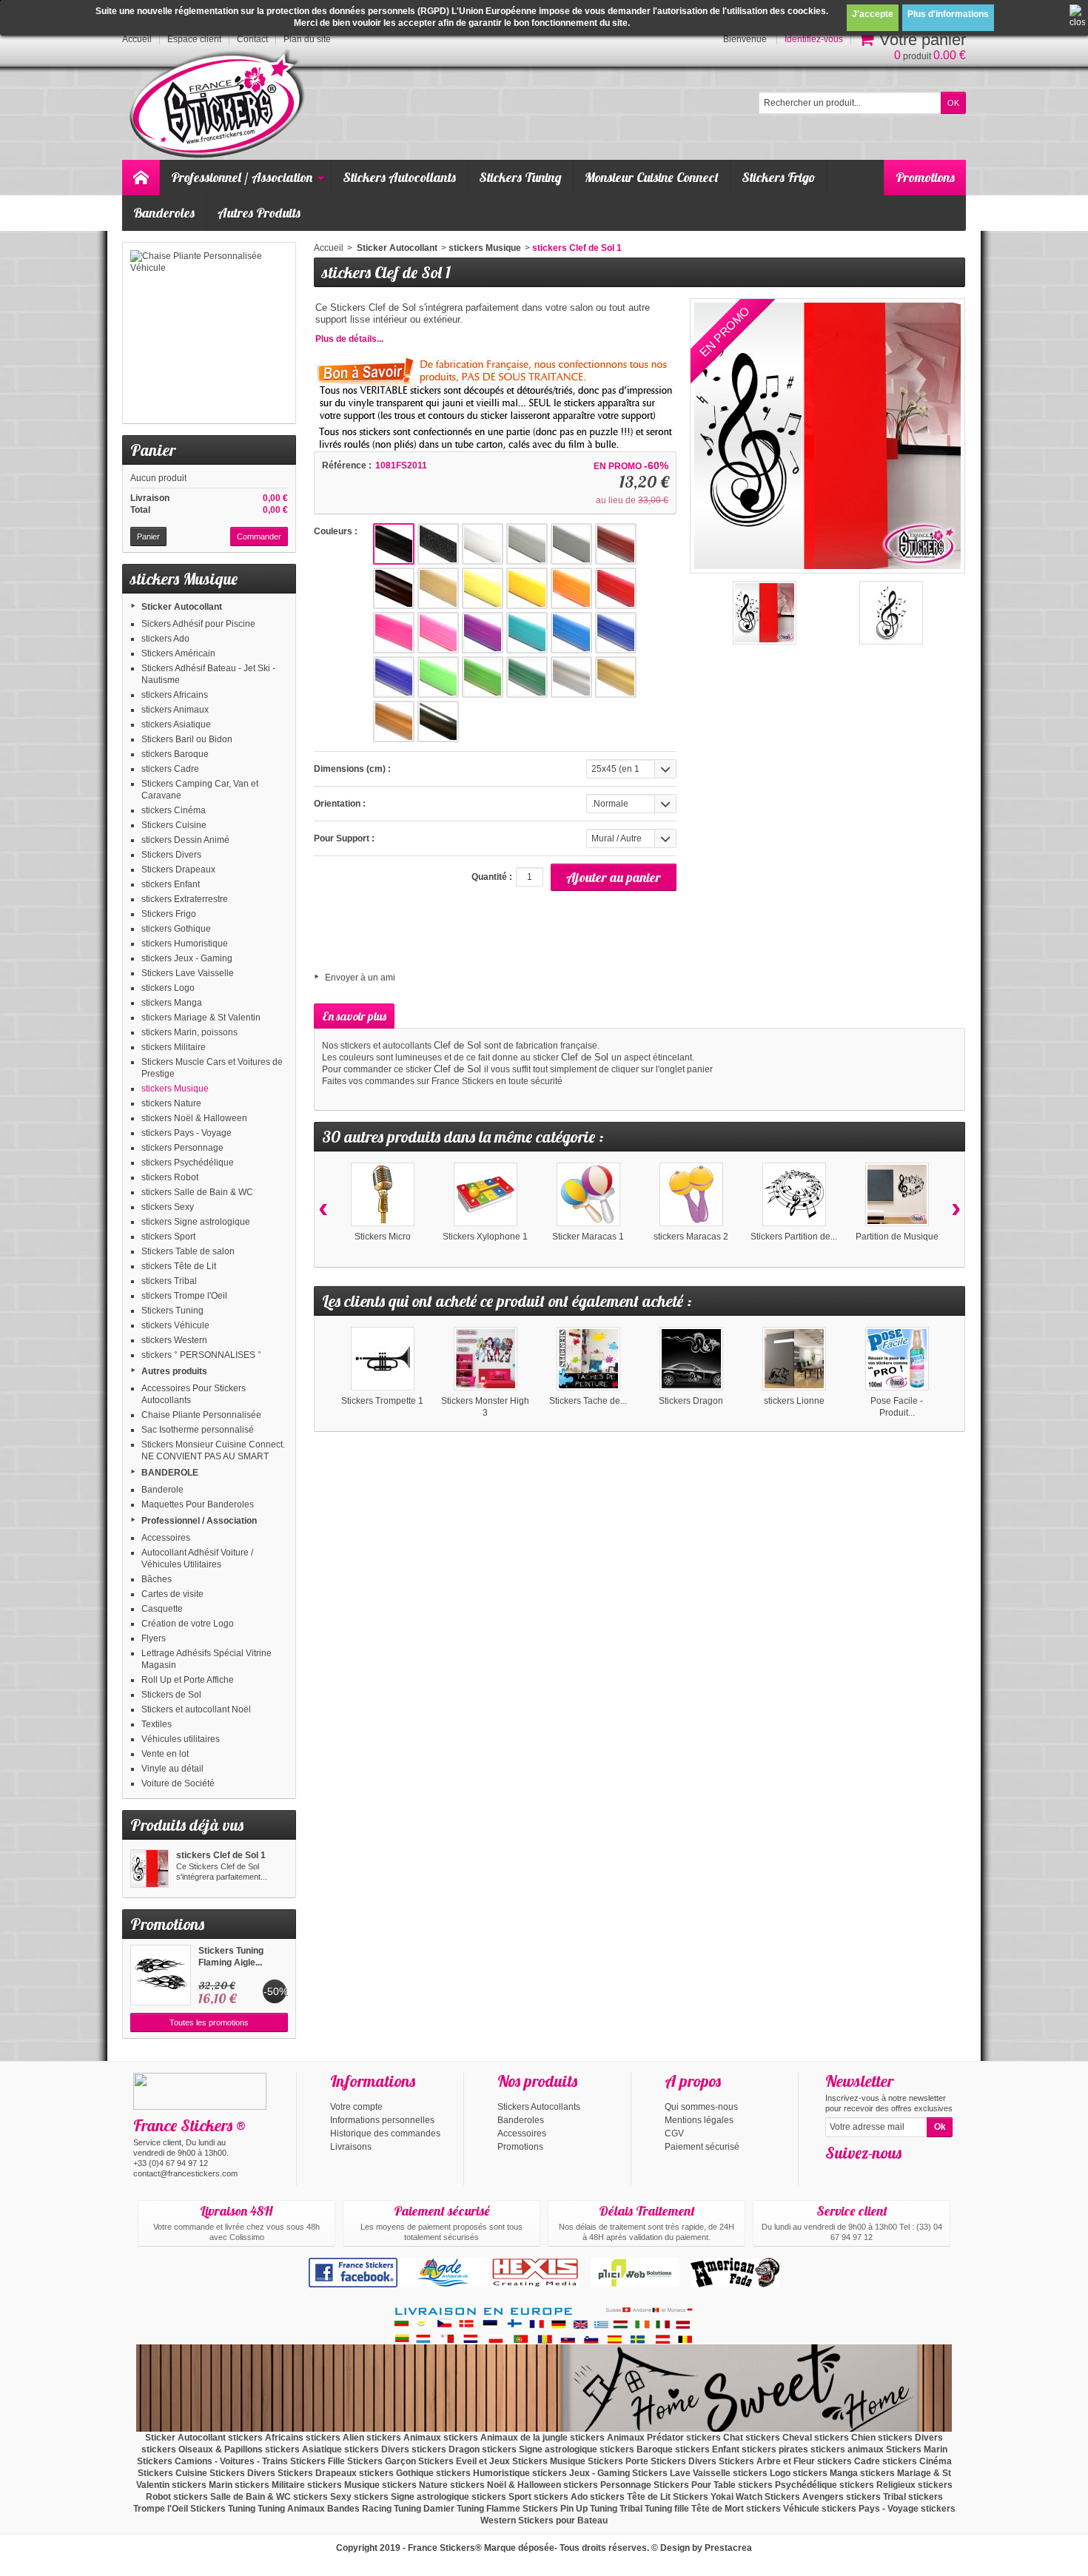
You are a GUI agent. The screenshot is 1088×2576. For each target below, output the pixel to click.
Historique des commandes (385, 2133)
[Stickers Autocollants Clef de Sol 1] (765, 613)
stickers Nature (171, 1103)
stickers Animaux (175, 710)
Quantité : (492, 877)
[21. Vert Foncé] (527, 677)
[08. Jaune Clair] (483, 588)
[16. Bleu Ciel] (571, 633)
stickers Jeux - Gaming (187, 958)
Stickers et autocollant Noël (196, 1709)
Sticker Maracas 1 (588, 1237)
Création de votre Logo (188, 1624)
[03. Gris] (527, 544)
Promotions (925, 177)
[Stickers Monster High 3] (486, 1359)
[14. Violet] (483, 633)
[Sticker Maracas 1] (588, 1194)
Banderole (162, 1490)
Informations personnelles (382, 2120)
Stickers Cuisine (174, 825)
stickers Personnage (182, 1148)
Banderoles (164, 213)
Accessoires (166, 1538)
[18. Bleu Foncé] (394, 677)
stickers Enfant (171, 884)
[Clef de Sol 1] (891, 613)
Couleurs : (336, 531)
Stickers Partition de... (794, 1237)
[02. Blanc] (483, 544)
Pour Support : (344, 838)
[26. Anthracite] (438, 722)
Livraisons (351, 2147)
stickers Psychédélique (188, 1163)
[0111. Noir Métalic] (438, 544)
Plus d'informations (948, 14)
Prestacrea (728, 2548)
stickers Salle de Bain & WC (197, 1192)
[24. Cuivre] (394, 722)
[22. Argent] (571, 677)
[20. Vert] (483, 677)
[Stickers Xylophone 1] (486, 1194)
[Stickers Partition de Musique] (794, 1194)
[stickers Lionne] (794, 1359)
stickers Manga (172, 1003)
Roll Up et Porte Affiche (188, 1680)
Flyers (154, 1638)
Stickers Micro (383, 1237)
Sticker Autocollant (182, 607)
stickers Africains (175, 695)
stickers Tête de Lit (179, 1266)
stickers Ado (165, 639)
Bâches (157, 1579)
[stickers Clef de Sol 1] (150, 1869)
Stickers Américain (178, 653)
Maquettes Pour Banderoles (198, 1504)
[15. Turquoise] (527, 633)
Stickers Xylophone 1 (485, 1237)
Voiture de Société (178, 1783)
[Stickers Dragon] (691, 1359)
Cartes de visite (172, 1594)
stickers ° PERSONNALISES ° (201, 1355)
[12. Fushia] (394, 633)
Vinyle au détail (172, 1769)
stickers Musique (175, 1089)
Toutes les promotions (209, 2022)
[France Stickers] (219, 105)
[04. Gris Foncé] (571, 544)
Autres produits (174, 1371)
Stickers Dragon (691, 1401)
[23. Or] (616, 677)
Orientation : (340, 804)
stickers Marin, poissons (189, 1032)
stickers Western (174, 1340)
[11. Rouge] (616, 588)
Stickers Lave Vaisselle (188, 973)
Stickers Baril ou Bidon (187, 739)
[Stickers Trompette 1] (383, 1359)
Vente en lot (165, 1754)
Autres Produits (259, 213)
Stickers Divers (171, 855)
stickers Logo (168, 988)
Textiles (157, 1724)
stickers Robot (170, 1177)
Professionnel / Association (242, 177)
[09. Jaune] (527, 588)
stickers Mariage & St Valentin (201, 1018)
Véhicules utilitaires (181, 1739)
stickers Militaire (174, 1047)
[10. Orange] (571, 588)
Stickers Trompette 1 (382, 1401)
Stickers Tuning (520, 177)
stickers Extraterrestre (185, 899)
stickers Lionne (794, 1401)
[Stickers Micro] (383, 1194)
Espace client (194, 39)
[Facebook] (836, 2175)
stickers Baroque (175, 754)
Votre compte (356, 2107)
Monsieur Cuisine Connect (652, 177)
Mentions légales (699, 2120)
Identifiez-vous (814, 39)
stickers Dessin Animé (185, 840)
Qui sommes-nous (701, 2107)
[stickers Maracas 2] (691, 1194)
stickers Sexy (168, 1207)
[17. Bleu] (616, 633)
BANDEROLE (170, 1473)
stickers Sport (168, 1237)
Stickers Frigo (779, 177)
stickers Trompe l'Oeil (184, 1296)
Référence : (347, 465)
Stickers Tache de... (588, 1401)
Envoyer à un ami (360, 978)
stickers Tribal (169, 1281)
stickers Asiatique (176, 724)
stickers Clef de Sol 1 (221, 1855)
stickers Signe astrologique (196, 1222)
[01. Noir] (394, 544)
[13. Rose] (438, 633)
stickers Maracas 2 (691, 1237)
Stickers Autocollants (399, 177)
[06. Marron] (394, 588)
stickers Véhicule (175, 1325)
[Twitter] (860, 2175)
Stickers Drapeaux (178, 870)
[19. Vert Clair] (438, 677)
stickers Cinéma (174, 810)
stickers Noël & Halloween (194, 1118)
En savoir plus (354, 1016)
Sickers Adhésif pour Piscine (198, 624)
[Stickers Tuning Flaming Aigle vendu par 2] (161, 1975)
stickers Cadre (170, 769)
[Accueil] (141, 178)
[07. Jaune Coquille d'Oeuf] (438, 588)
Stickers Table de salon (188, 1251)
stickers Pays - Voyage (187, 1133)
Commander (259, 537)
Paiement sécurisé (702, 2147)
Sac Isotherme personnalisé (198, 1430)
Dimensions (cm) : (352, 769)
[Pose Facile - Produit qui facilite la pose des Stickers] (897, 1359)
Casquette (162, 1609)
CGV (674, 2133)
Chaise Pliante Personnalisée (201, 1415)
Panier (153, 450)
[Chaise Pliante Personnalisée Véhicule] (209, 333)
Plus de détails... (349, 339)
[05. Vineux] (616, 544)
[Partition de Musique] (897, 1194)
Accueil (329, 248)
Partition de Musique (897, 1237)
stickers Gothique (176, 929)
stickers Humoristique (185, 944)
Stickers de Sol (171, 1695)
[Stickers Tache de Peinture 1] (588, 1359)
